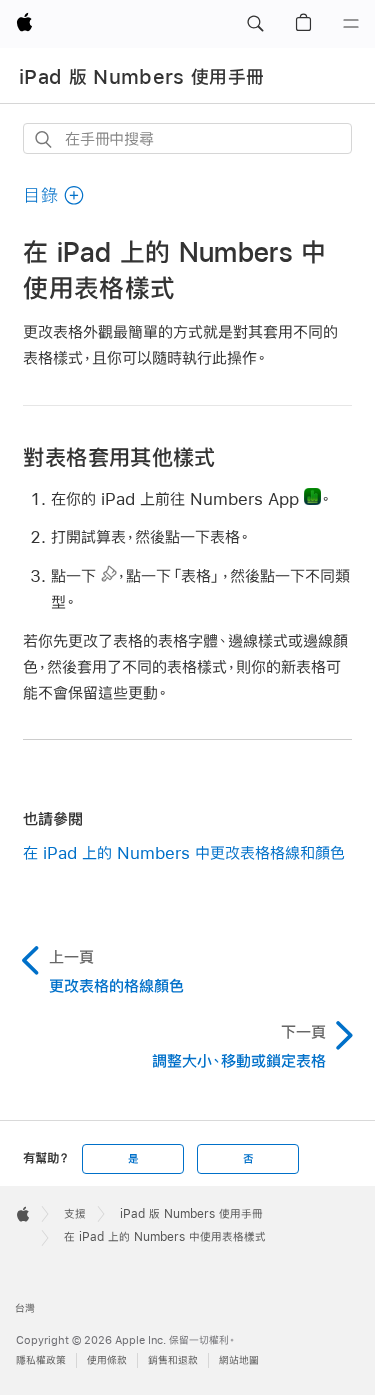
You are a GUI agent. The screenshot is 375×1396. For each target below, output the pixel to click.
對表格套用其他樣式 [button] (119, 457)
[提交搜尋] (44, 139)
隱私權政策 (41, 1360)
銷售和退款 (173, 1360)
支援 (75, 1214)
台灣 (25, 1308)
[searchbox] (187, 138)
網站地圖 (239, 1360)
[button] (255, 24)
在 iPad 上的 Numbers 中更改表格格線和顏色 (184, 852)
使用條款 (107, 1360)
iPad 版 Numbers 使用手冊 (141, 77)
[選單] (351, 24)
